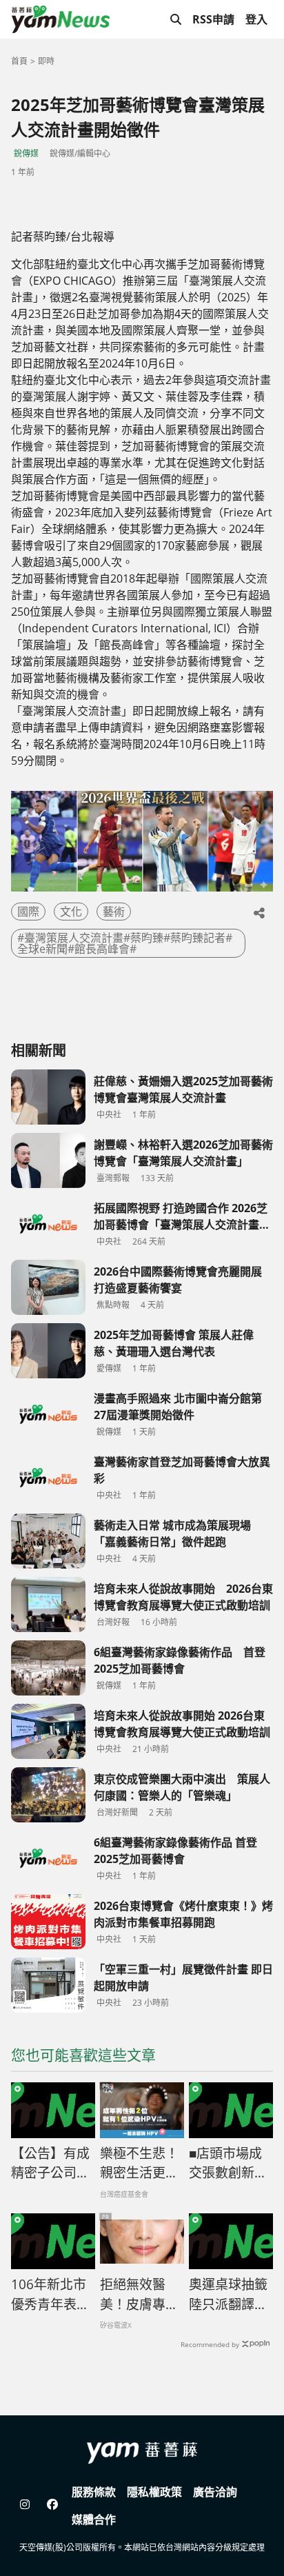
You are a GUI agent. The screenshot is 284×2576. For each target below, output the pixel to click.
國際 (28, 912)
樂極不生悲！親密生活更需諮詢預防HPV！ (139, 2164)
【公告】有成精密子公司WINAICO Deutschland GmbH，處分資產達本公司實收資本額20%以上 (51, 2164)
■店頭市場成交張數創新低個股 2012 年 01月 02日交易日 (228, 2164)
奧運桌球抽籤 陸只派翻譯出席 (228, 2295)
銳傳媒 (26, 153)
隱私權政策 (154, 2492)
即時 (46, 61)
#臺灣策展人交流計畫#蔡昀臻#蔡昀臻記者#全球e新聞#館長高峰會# (125, 943)
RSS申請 (213, 19)
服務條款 (94, 2492)
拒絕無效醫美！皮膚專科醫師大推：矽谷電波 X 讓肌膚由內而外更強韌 (140, 2295)
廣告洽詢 (215, 2492)
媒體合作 (94, 2519)
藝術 (114, 912)
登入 (256, 19)
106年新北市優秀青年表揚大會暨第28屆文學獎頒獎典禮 (51, 2295)
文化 (71, 912)
